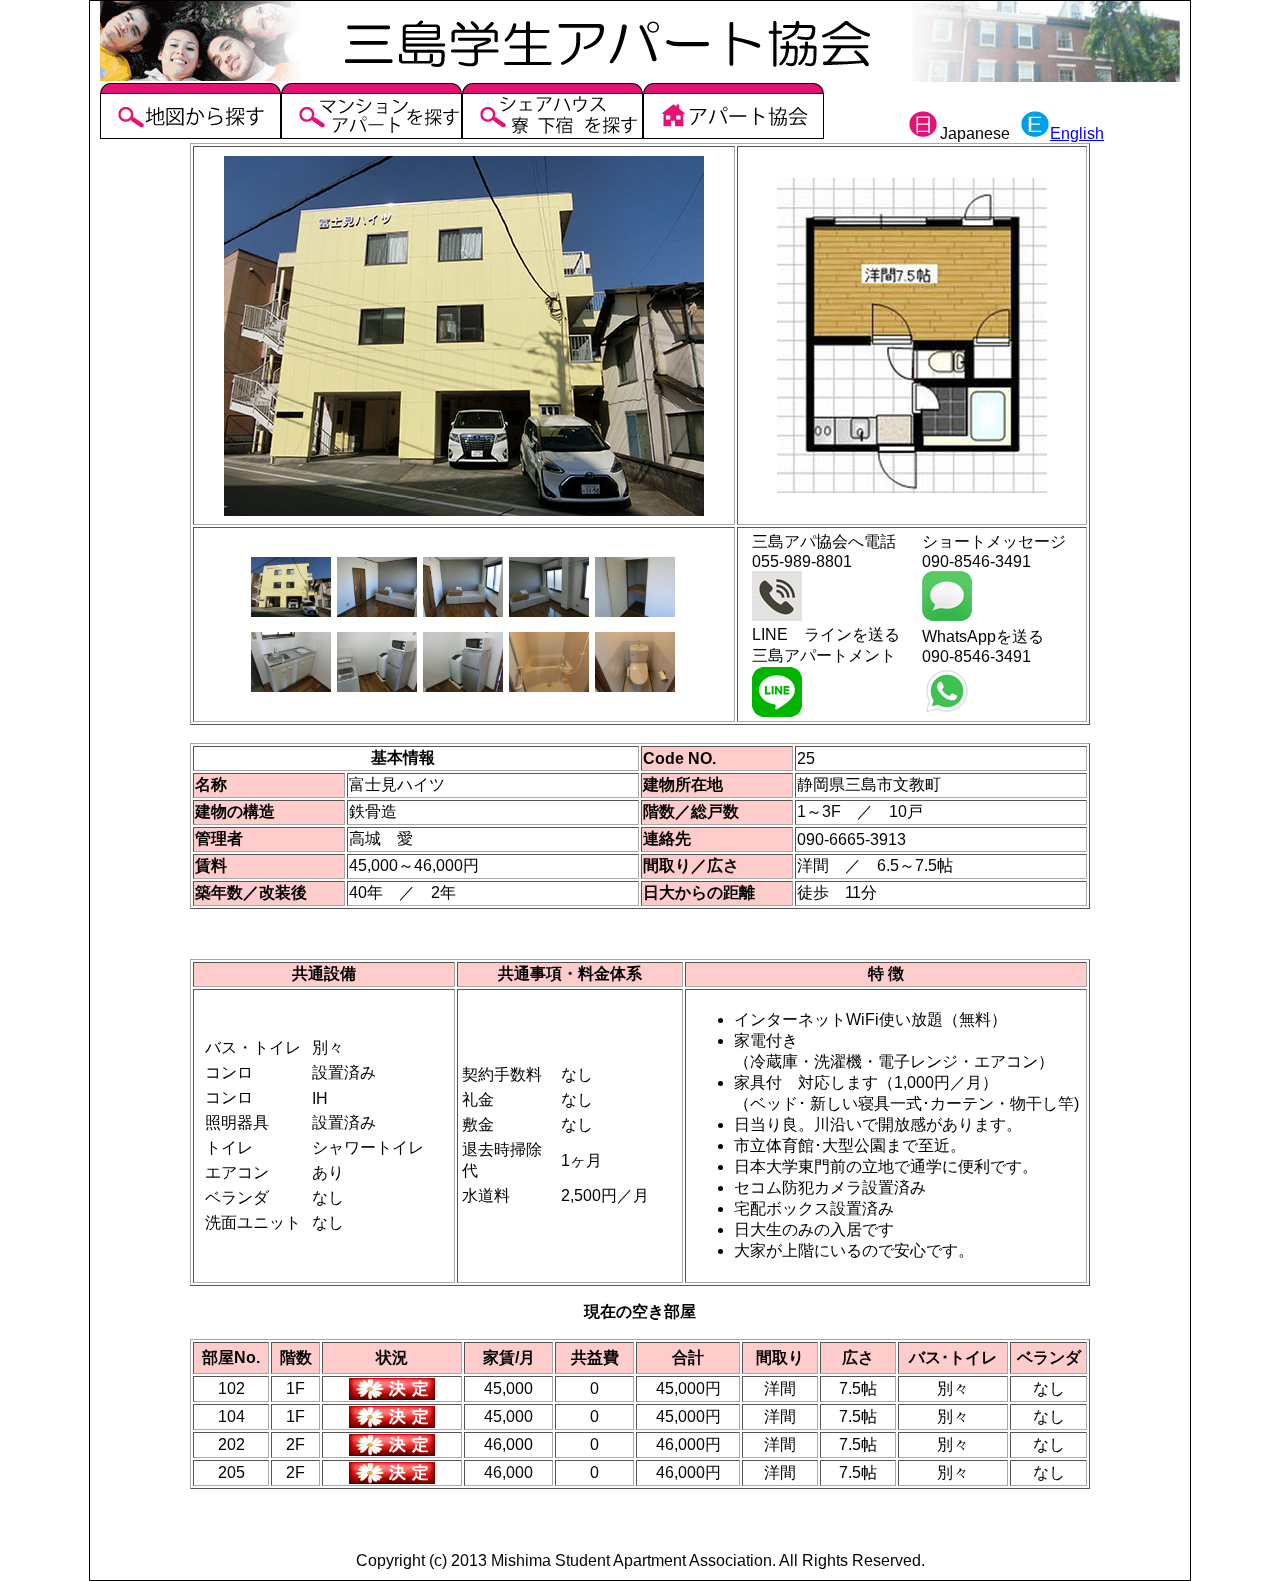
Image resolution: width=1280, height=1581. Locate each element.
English (1077, 133)
